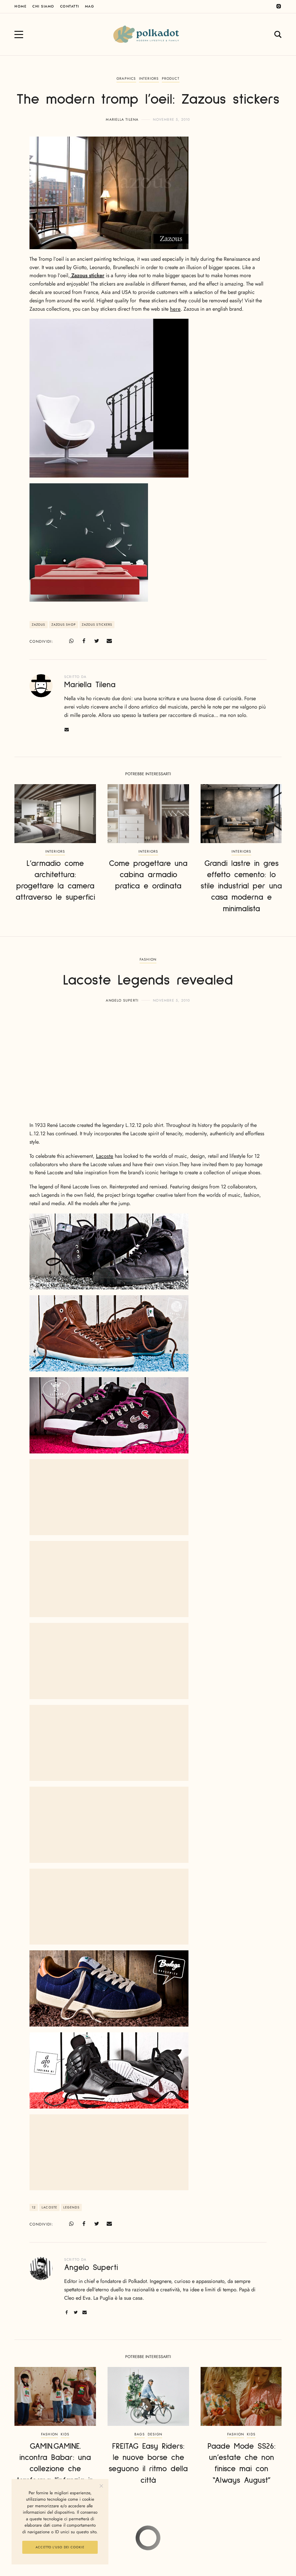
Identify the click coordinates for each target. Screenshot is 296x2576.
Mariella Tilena (122, 120)
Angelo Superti (122, 1000)
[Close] (101, 2486)
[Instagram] (279, 6)
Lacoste (105, 1156)
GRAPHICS (126, 79)
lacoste (49, 2207)
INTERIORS (149, 79)
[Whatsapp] (71, 641)
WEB (148, 2542)
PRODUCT (171, 79)
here (175, 309)
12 (34, 2207)
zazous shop (64, 625)
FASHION (148, 959)
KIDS (65, 2434)
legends (71, 2207)
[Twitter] (97, 641)
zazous (39, 625)
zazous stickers (97, 625)
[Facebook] (84, 641)
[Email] (109, 641)
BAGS (140, 2434)
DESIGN (155, 2434)
